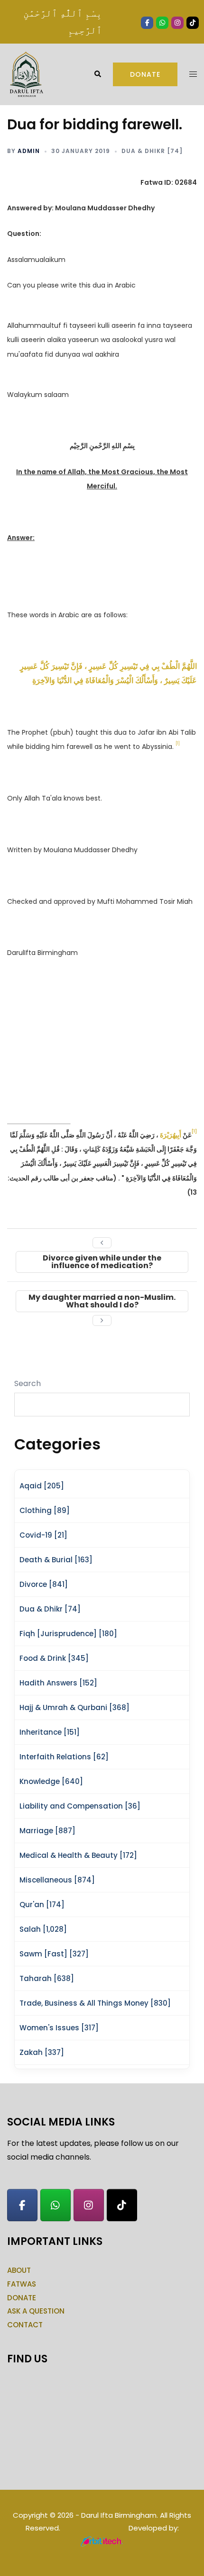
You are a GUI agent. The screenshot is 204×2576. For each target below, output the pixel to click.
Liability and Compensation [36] (80, 1806)
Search (28, 1383)
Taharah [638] (47, 1978)
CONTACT (25, 2325)
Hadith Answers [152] (58, 1683)
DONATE (22, 2298)
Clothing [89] (45, 1510)
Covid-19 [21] (43, 1535)
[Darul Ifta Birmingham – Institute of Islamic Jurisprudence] (26, 74)
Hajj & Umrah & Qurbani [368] (74, 1707)
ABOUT (19, 2270)
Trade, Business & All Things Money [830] (95, 2003)
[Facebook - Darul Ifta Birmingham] (22, 2205)
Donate (145, 74)
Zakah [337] (42, 2052)
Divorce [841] (44, 1584)
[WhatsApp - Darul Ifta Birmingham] (56, 2205)
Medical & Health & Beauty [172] (78, 1855)
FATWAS (22, 2284)
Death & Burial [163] (56, 1560)
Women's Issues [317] (59, 2028)
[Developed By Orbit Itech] (102, 2541)
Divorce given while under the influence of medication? (102, 1262)
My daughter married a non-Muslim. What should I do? (102, 1301)
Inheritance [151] (50, 1732)
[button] (97, 74)
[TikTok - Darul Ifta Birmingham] (122, 2205)
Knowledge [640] (51, 1781)
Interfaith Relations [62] (64, 1757)
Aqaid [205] (42, 1486)
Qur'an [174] (42, 1905)
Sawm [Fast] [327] (54, 1954)
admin (29, 151)
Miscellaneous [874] (57, 1880)
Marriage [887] (47, 1831)
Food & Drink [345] (54, 1658)
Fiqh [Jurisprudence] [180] (68, 1634)
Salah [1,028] (43, 1929)
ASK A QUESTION (36, 2311)
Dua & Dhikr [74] (152, 151)
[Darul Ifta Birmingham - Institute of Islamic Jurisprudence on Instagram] (89, 2205)
